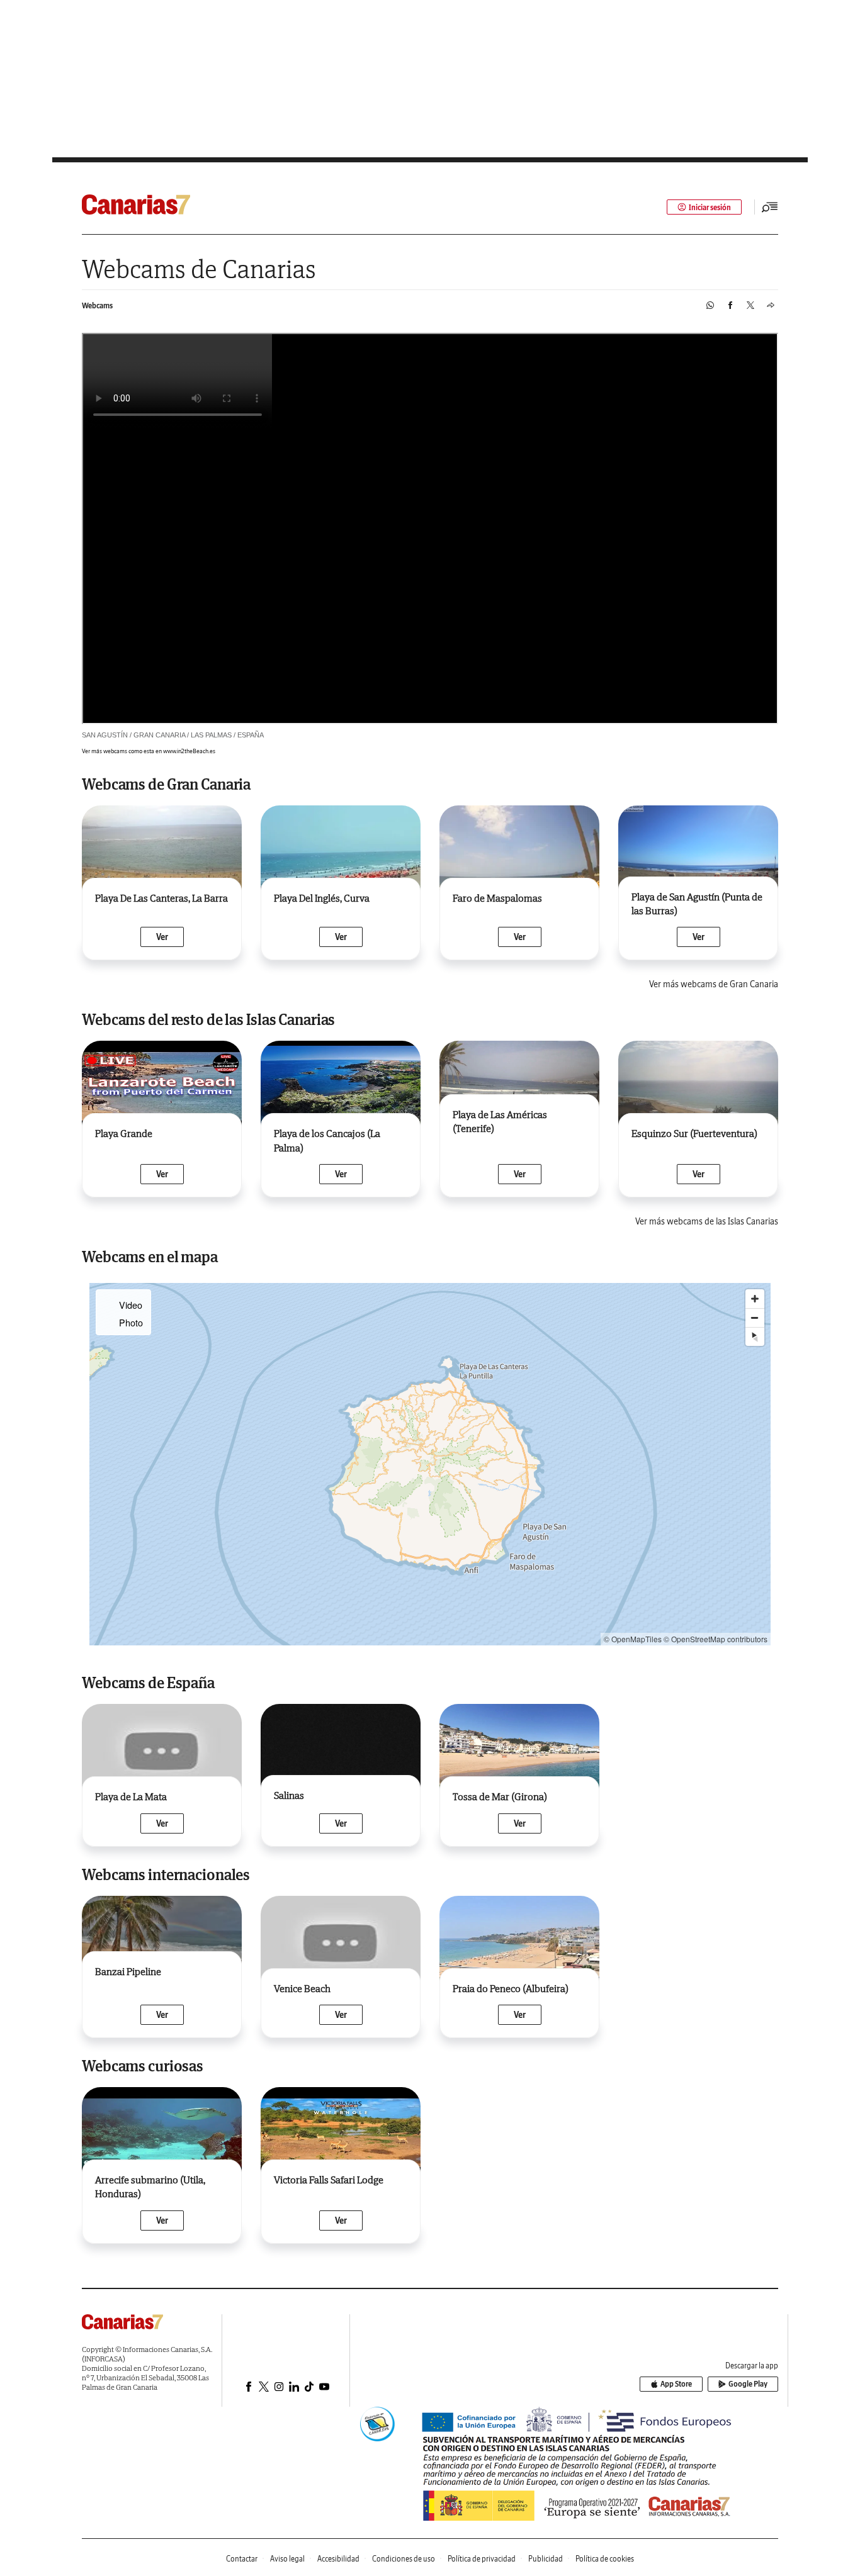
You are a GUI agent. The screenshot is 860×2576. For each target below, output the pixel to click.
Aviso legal (287, 2559)
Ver (162, 937)
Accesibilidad (338, 2559)
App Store (676, 2384)
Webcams (97, 305)
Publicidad (546, 2559)
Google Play (748, 2384)
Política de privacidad (482, 2559)
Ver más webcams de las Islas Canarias (707, 1221)
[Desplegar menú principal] (770, 207)
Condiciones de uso (404, 2559)
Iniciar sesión (710, 207)
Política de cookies (605, 2559)
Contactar (242, 2559)
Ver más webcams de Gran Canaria (714, 984)
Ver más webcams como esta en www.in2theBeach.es (149, 751)
